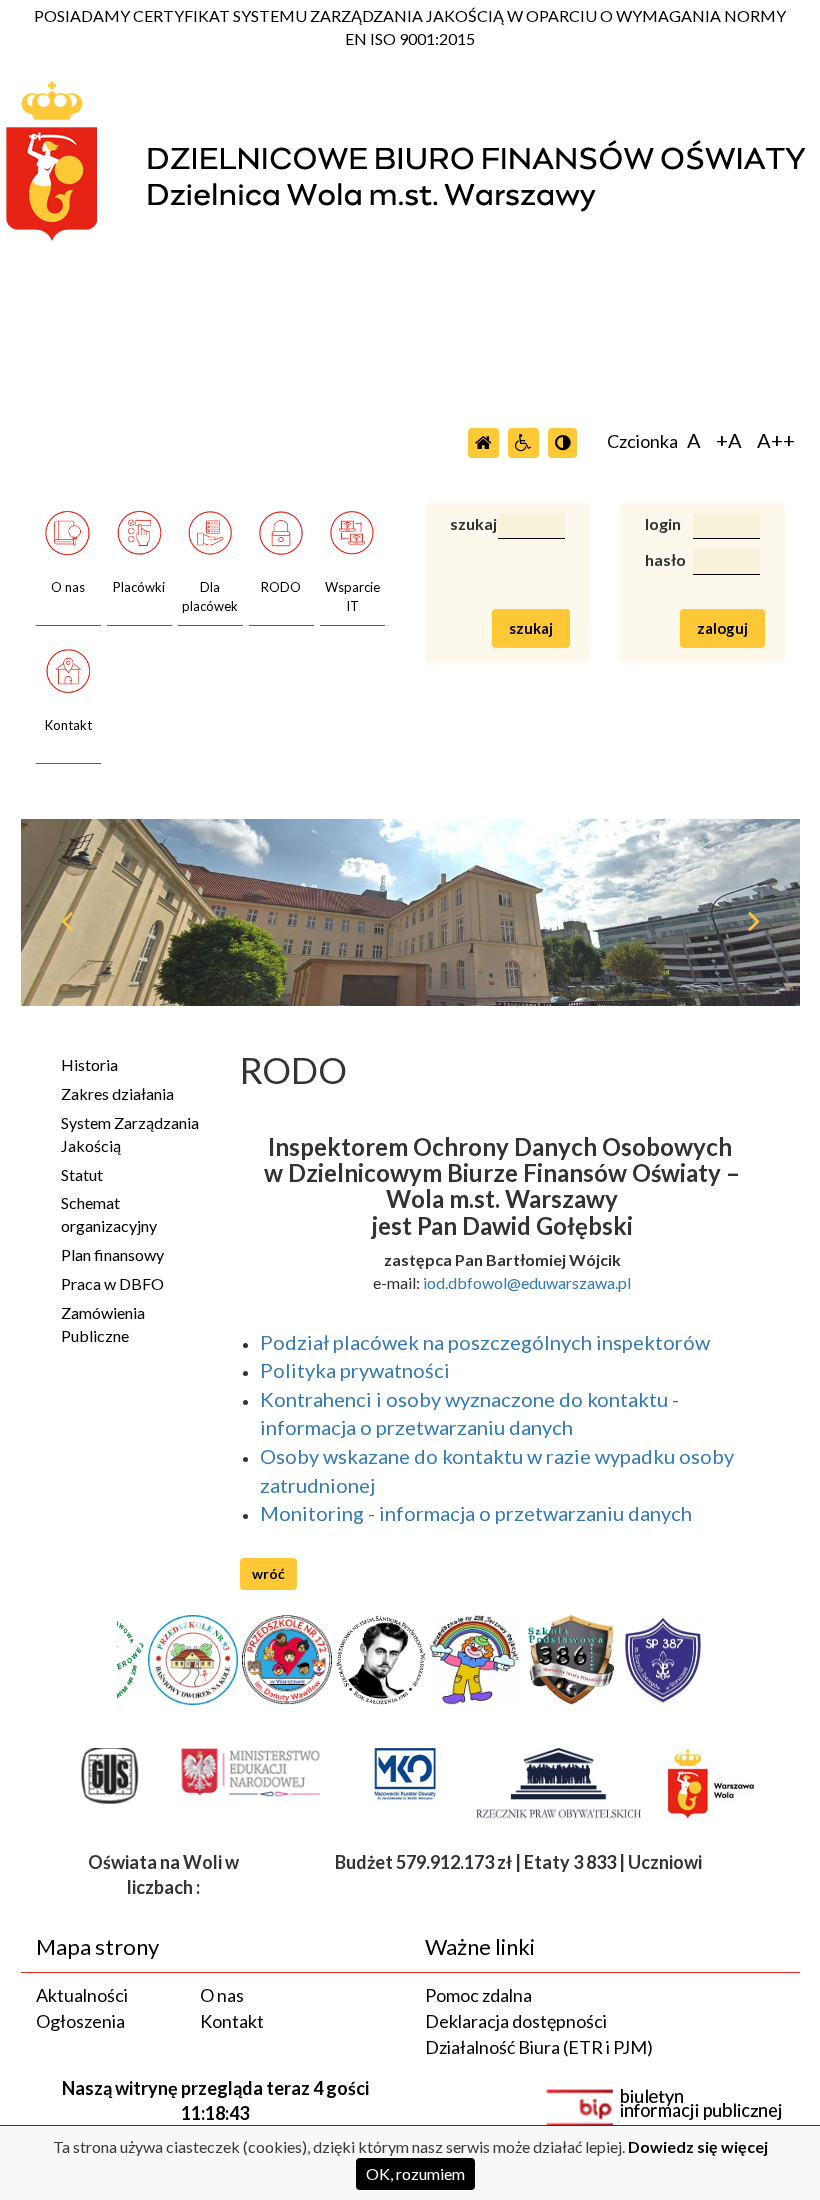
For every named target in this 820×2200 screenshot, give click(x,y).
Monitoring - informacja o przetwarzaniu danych (476, 1513)
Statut (82, 1174)
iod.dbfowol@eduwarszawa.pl (527, 1282)
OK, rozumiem (415, 2173)
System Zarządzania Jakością (130, 1134)
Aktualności (82, 1995)
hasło (654, 559)
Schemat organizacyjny (109, 1214)
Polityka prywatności (355, 1370)
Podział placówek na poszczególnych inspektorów (487, 1342)
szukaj (459, 523)
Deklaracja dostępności (516, 2021)
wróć (268, 1573)
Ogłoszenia (80, 2021)
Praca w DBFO (112, 1283)
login (654, 523)
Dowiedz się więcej (698, 2146)
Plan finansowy (112, 1254)
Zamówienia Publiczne (103, 1324)
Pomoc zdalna (478, 1995)
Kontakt (232, 2021)
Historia (89, 1064)
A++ (776, 440)
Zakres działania (117, 1093)
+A (729, 440)
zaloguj (722, 628)
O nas (222, 1995)
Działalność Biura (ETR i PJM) (539, 2047)
